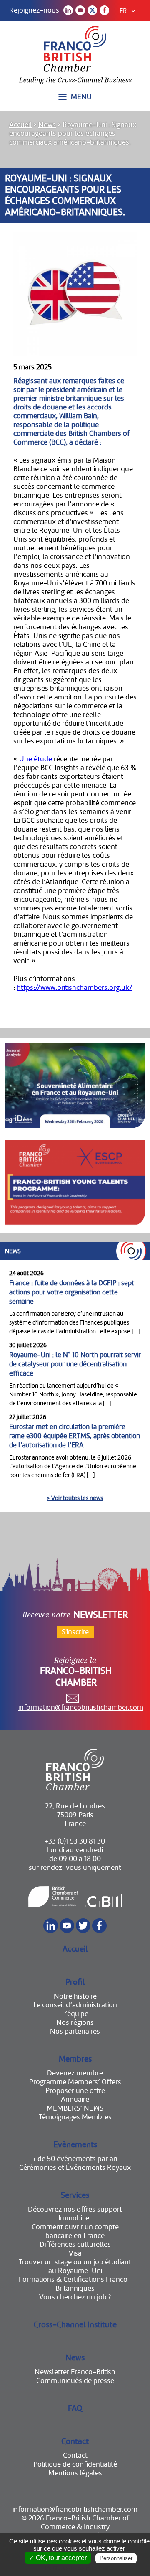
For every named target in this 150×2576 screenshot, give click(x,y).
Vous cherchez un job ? (75, 2297)
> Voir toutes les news (75, 1498)
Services (75, 2195)
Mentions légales (75, 2473)
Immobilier (75, 2218)
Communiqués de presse (75, 2381)
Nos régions (75, 2023)
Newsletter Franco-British (75, 2372)
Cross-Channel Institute (75, 2325)
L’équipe (75, 2014)
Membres (75, 2059)
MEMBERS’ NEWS (75, 2108)
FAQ (75, 2408)
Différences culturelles (75, 2244)
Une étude (36, 759)
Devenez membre (75, 2073)
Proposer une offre (75, 2091)
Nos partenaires (75, 2031)
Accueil (20, 125)
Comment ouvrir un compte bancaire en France (75, 2231)
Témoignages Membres (75, 2117)
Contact (75, 2441)
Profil (75, 1982)
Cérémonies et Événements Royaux (75, 2168)
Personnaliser (116, 2558)
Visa (75, 2253)
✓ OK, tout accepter (58, 2558)
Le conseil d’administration (75, 2005)
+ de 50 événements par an (75, 2159)
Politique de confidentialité (75, 2464)
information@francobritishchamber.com (81, 1708)
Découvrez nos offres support (75, 2209)
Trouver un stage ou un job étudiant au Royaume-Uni (75, 2266)
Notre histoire (75, 1996)
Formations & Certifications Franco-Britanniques (75, 2284)
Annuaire (75, 2099)
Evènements (75, 2145)
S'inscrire (75, 1632)
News (47, 125)
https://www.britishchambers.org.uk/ (75, 988)
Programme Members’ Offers (75, 2082)
